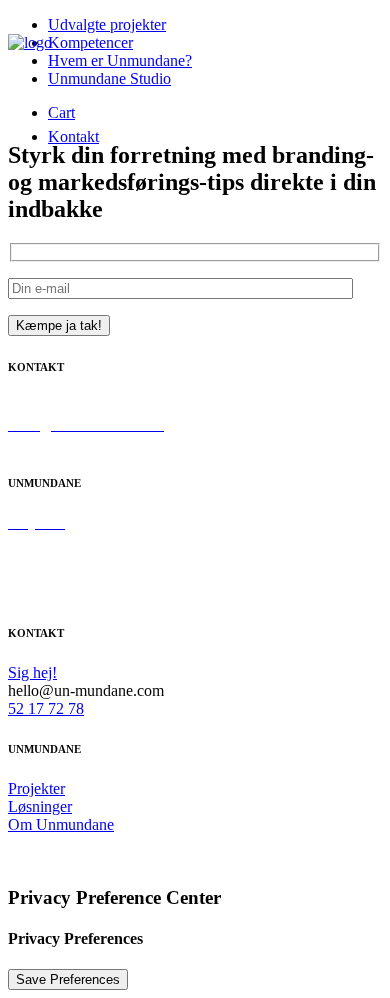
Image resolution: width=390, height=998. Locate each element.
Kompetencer (50, 540)
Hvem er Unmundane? (120, 60)
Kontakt (73, 136)
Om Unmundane (61, 558)
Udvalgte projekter (107, 24)
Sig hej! (32, 406)
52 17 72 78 (46, 442)
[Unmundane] (53, 64)
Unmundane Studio (109, 78)
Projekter (36, 788)
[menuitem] (73, 137)
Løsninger (40, 806)
